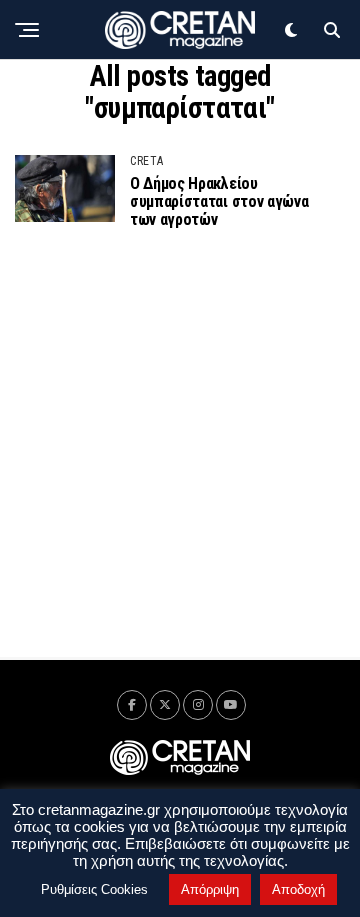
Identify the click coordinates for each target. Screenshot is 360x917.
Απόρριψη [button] (210, 889)
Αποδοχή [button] (298, 889)
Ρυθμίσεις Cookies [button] (94, 889)
